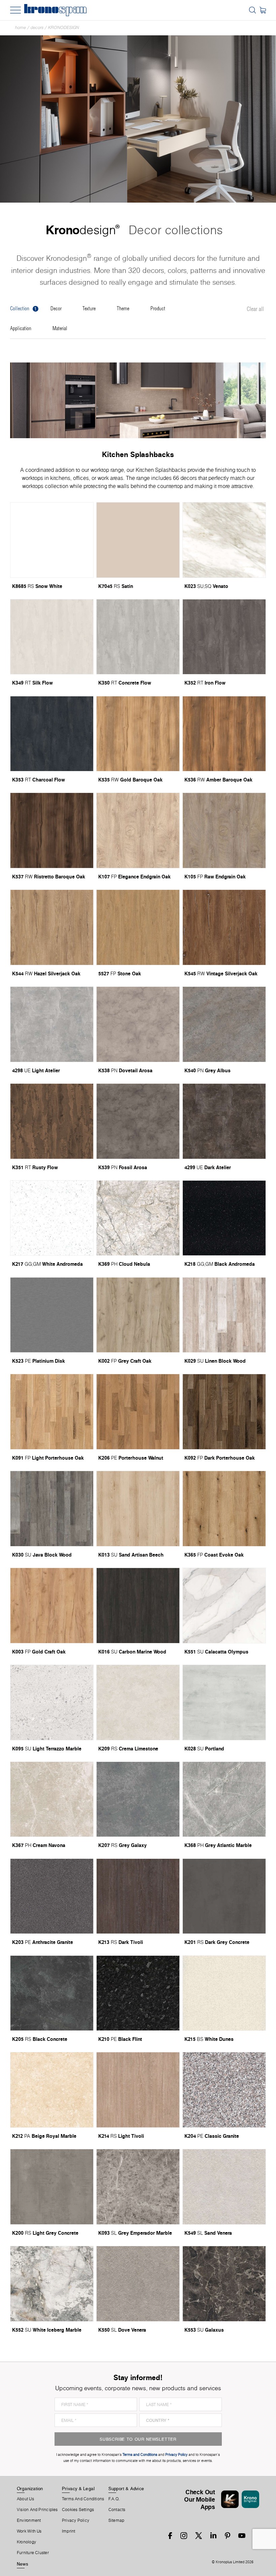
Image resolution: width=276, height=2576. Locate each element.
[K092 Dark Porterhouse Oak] (224, 1412)
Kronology (26, 2542)
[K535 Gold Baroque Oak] (138, 734)
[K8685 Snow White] (52, 540)
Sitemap (116, 2520)
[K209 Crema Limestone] (138, 1702)
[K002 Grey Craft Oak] (138, 1315)
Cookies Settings (78, 2510)
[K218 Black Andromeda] (224, 1218)
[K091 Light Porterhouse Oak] (52, 1412)
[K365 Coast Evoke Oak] (224, 1509)
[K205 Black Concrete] (52, 1993)
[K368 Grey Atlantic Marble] (224, 1799)
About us (25, 2499)
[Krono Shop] (263, 10)
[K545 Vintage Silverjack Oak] (224, 927)
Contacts (117, 2510)
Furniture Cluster (33, 2553)
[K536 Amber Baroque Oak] (224, 734)
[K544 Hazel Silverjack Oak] (52, 927)
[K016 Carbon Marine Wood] (138, 1606)
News (23, 2564)
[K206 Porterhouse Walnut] (138, 1412)
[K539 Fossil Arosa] (138, 1121)
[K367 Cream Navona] (52, 1799)
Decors (37, 27)
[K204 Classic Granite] (224, 2090)
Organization (30, 2488)
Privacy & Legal (78, 2488)
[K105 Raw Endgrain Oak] (224, 830)
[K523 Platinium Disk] (52, 1315)
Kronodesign (64, 27)
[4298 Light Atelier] (52, 1024)
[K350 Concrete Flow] (138, 637)
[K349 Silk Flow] (52, 637)
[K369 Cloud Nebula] (138, 1218)
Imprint (69, 2531)
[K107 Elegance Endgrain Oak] (138, 830)
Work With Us (29, 2531)
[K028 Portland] (224, 1702)
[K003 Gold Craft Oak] (52, 1606)
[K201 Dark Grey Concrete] (224, 1896)
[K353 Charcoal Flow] (52, 734)
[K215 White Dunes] (224, 1993)
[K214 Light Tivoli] (138, 2090)
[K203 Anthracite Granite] (52, 1896)
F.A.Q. (114, 2499)
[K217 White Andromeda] (52, 1218)
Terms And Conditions (83, 2499)
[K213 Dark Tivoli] (138, 1896)
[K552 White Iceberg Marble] (52, 2284)
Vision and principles (37, 2510)
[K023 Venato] (224, 540)
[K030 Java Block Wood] (52, 1509)
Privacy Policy (76, 2520)
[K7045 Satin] (138, 540)
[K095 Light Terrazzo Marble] (52, 1702)
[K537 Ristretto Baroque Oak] (52, 830)
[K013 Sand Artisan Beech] (138, 1509)
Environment (29, 2520)
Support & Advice (126, 2488)
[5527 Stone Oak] (138, 927)
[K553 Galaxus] (224, 2284)
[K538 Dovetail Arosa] (138, 1024)
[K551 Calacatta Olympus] (224, 1606)
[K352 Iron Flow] (224, 637)
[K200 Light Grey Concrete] (52, 2187)
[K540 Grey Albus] (224, 1024)
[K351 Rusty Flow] (52, 1121)
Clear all (255, 309)
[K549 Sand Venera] (224, 2187)
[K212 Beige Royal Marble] (52, 2090)
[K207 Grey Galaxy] (138, 1799)
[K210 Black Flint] (138, 1993)
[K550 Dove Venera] (138, 2284)
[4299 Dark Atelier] (224, 1121)
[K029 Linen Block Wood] (224, 1315)
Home (21, 27)
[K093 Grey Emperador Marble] (138, 2187)
